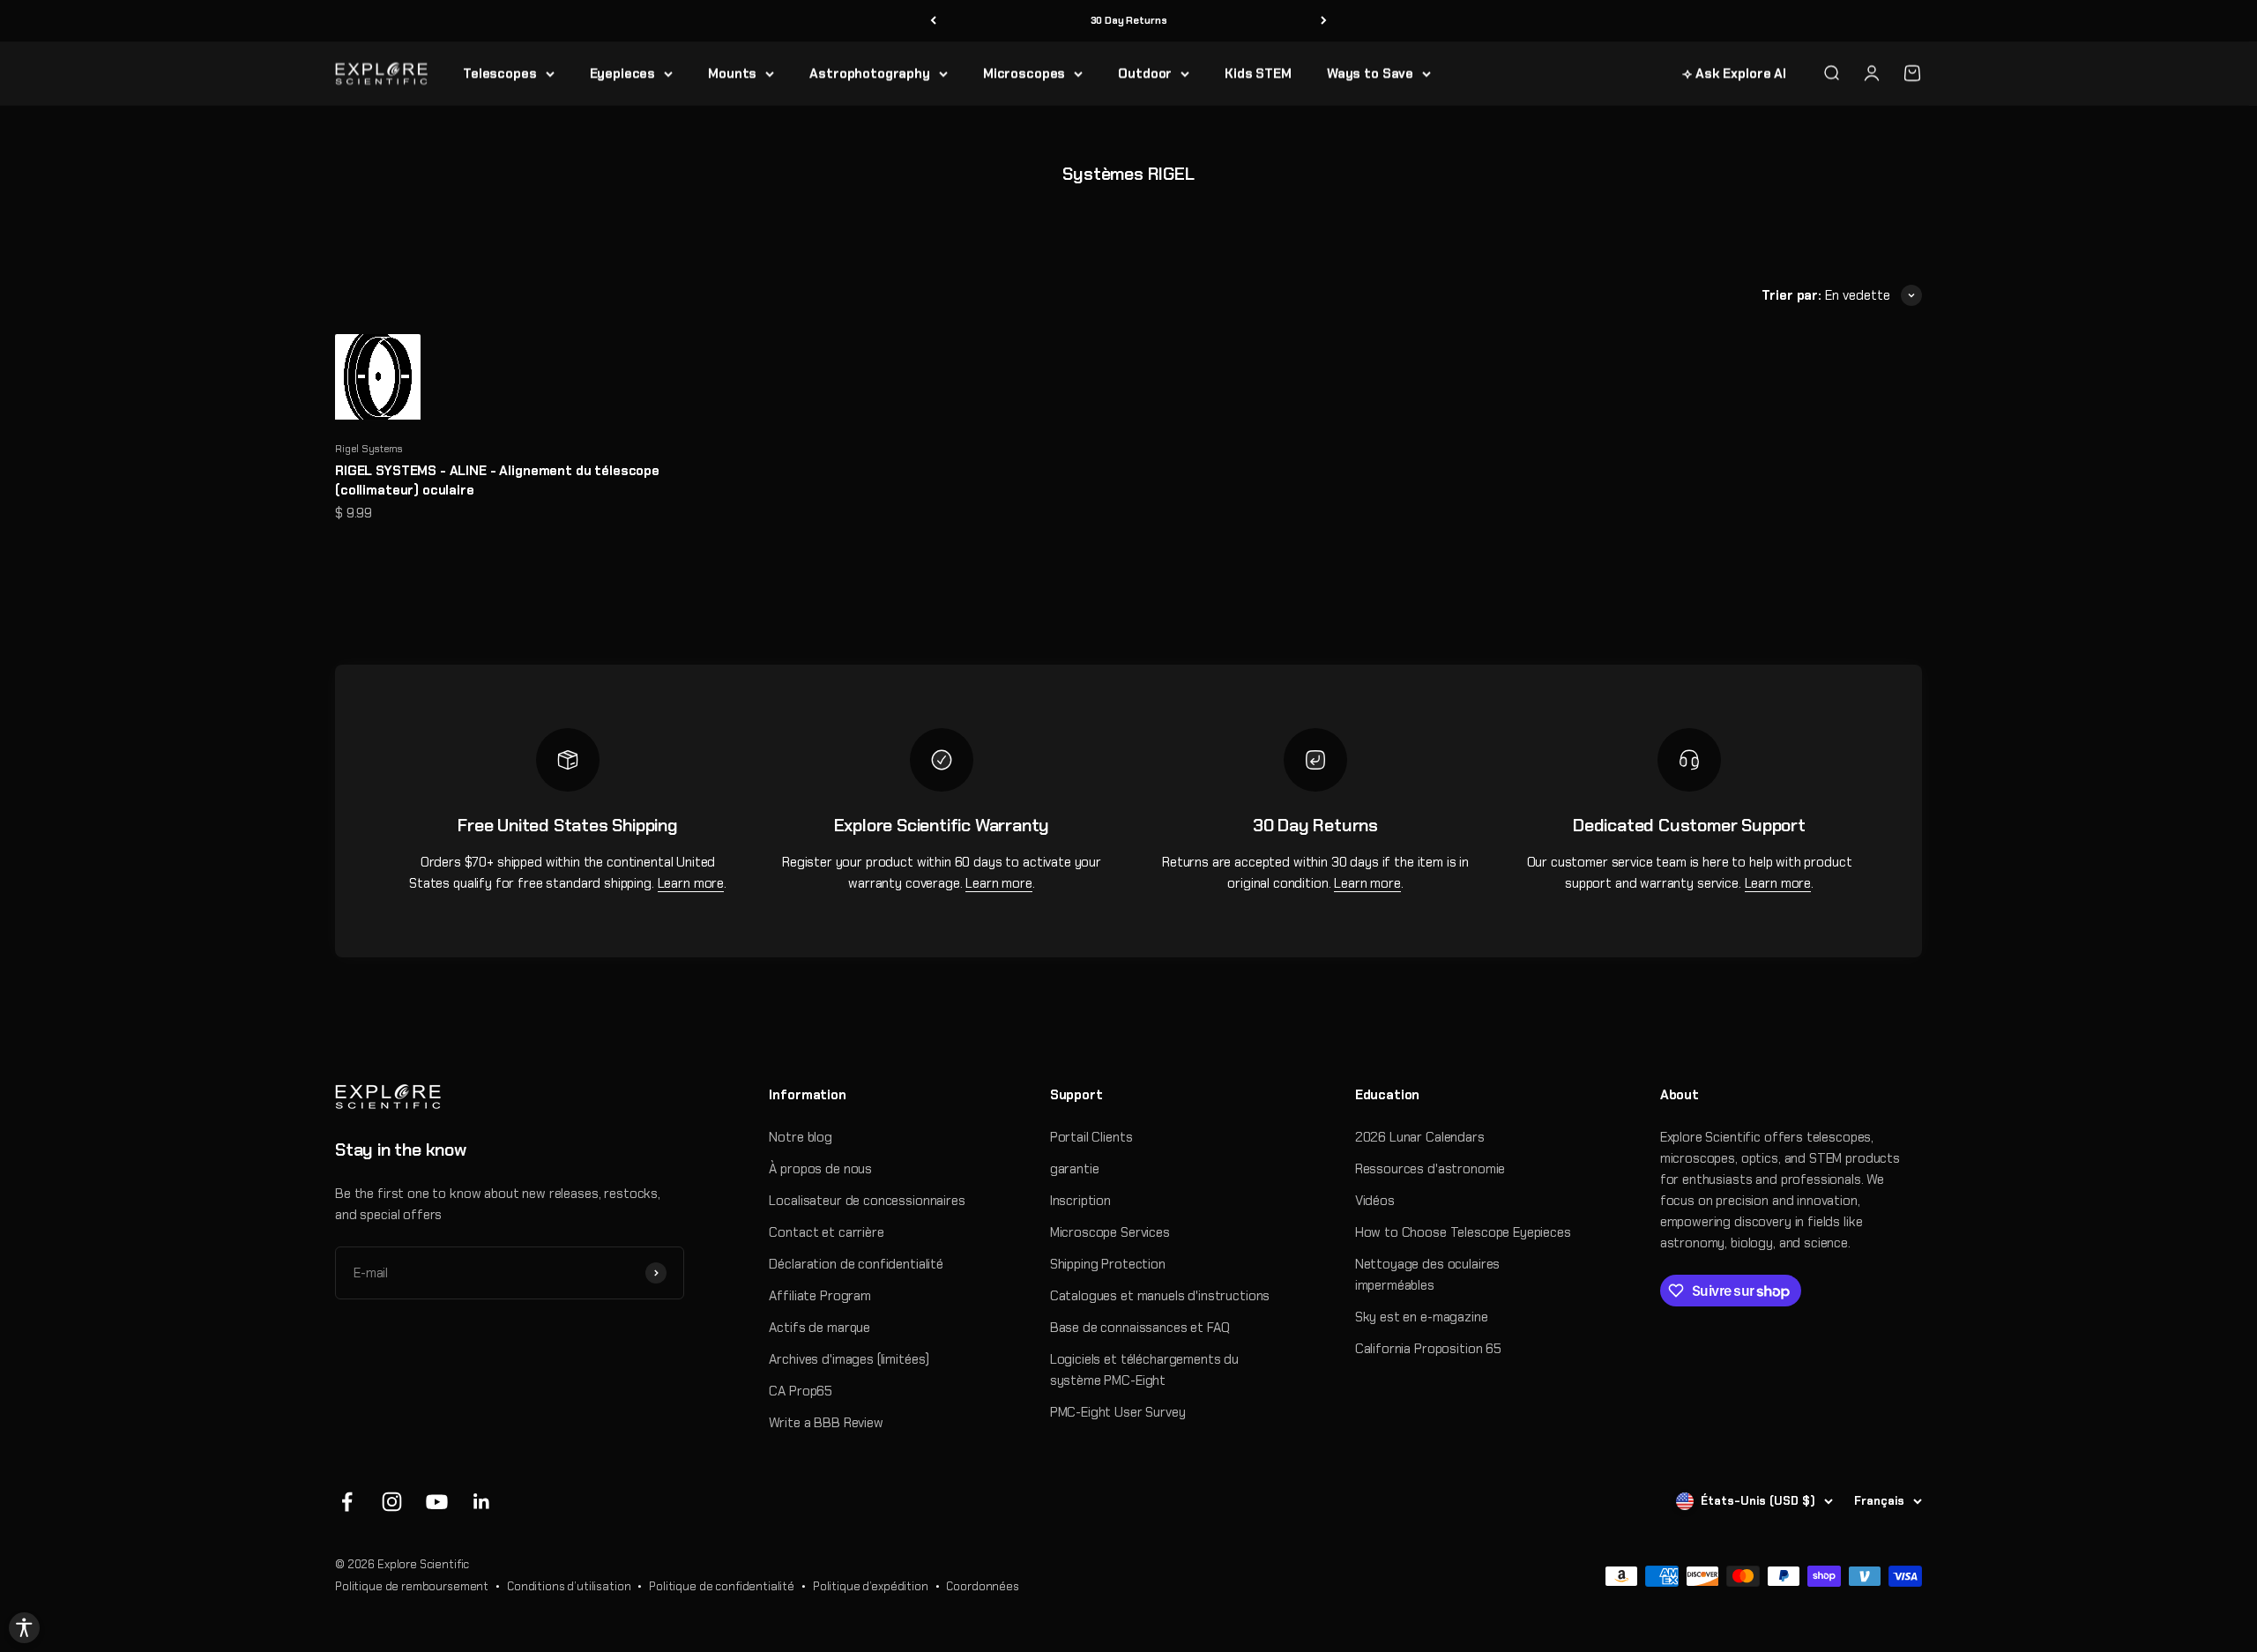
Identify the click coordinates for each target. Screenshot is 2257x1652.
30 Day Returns (1129, 20)
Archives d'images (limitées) (849, 1359)
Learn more (691, 883)
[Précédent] (933, 21)
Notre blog (801, 1137)
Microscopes (1024, 73)
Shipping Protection (1108, 1264)
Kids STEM (1258, 73)
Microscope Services (1110, 1232)
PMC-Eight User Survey (1118, 1412)
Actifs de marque (819, 1328)
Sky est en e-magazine (1422, 1317)
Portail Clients (1091, 1137)
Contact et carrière (826, 1232)
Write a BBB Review (826, 1423)
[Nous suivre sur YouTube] (437, 1502)
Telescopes (500, 73)
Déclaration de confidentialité (856, 1264)
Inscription (1080, 1201)
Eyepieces (623, 73)
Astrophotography (870, 73)
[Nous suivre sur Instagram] (392, 1502)
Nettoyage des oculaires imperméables (1428, 1275)
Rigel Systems (369, 449)
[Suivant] (1324, 21)
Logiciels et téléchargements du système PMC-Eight (1144, 1370)
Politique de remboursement (412, 1586)
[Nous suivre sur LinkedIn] (482, 1502)
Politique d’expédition (871, 1586)
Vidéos (1375, 1201)
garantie (1075, 1169)
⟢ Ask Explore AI (1734, 73)
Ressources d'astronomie (1430, 1169)
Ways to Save (1370, 73)
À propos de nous (820, 1169)
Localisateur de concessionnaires (867, 1201)
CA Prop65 (801, 1391)
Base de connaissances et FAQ (1140, 1328)
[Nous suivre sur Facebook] (347, 1502)
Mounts (732, 73)
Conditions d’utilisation (569, 1586)
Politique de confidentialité (722, 1586)
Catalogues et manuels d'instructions (1160, 1296)
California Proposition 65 (1428, 1349)
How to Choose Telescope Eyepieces (1463, 1232)
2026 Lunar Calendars (1420, 1137)
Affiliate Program (819, 1296)
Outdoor (1145, 73)
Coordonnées (982, 1586)
